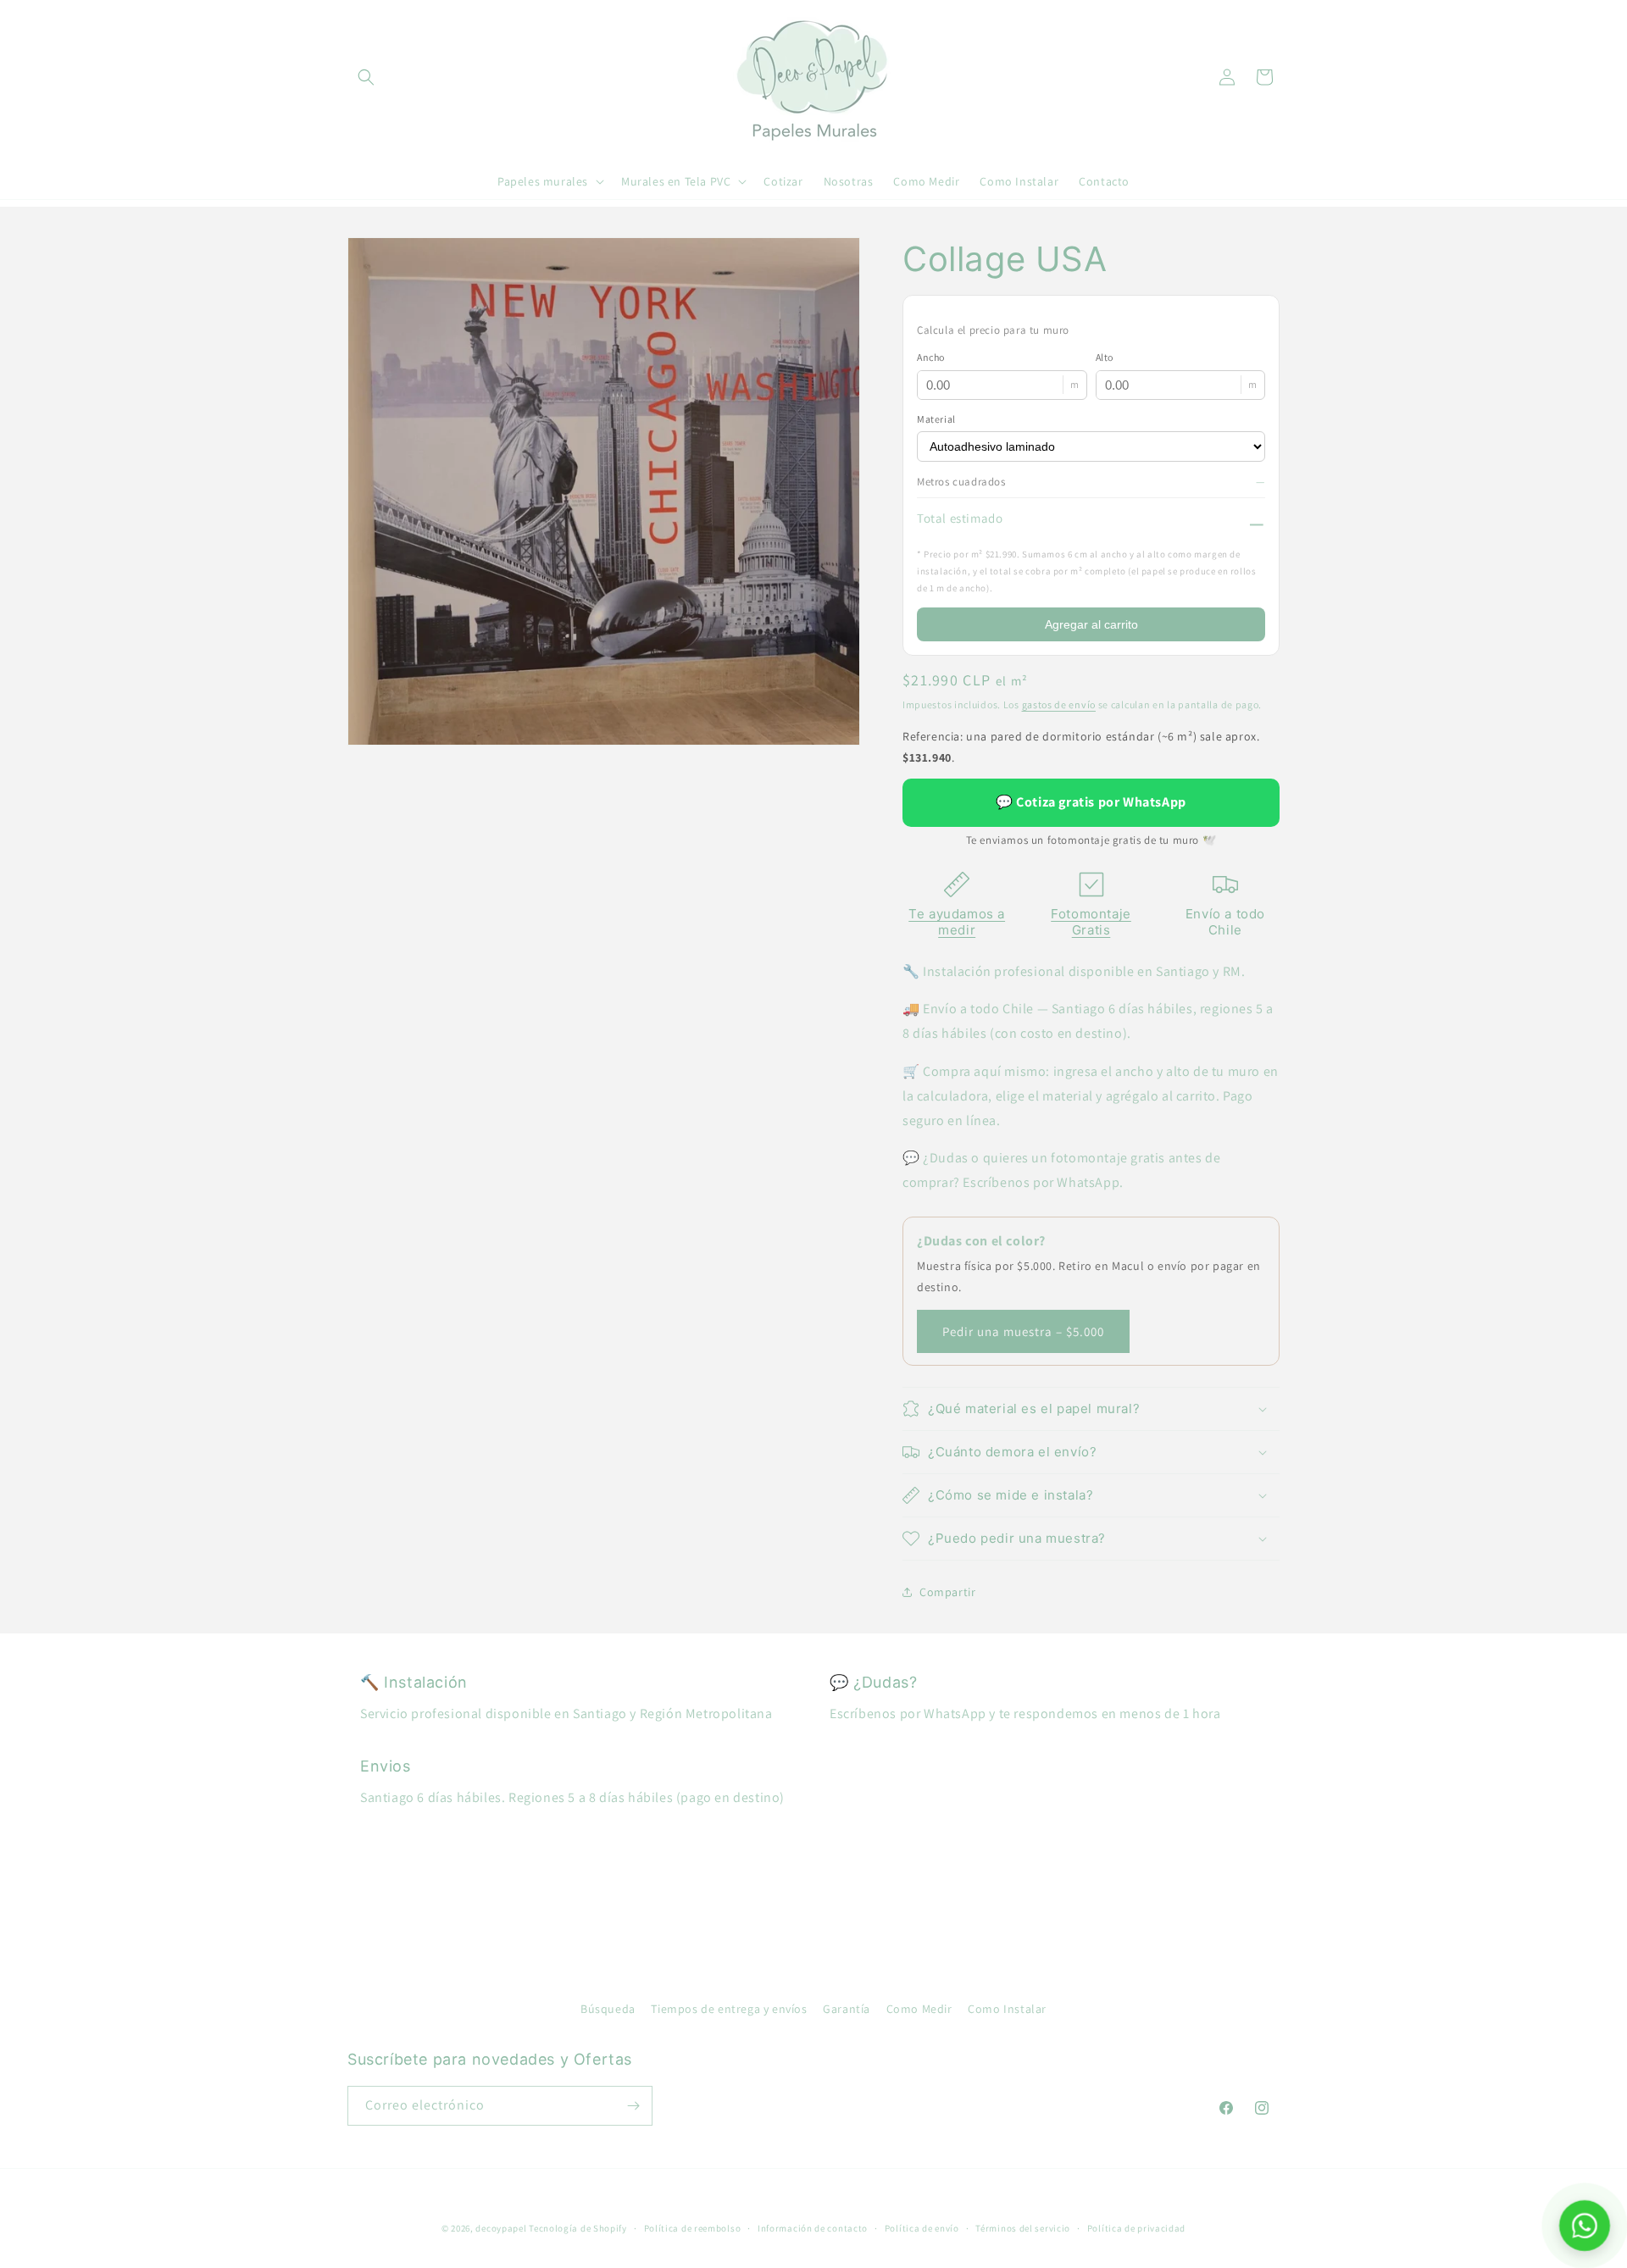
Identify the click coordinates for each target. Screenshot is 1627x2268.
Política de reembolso (693, 2228)
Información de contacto (813, 2228)
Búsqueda (608, 2009)
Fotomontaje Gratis (1091, 922)
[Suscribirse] (633, 2106)
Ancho (931, 357)
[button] (366, 77)
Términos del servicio (1023, 2228)
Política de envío (922, 2228)
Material (936, 419)
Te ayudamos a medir (957, 922)
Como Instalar (1007, 2009)
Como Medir (919, 2009)
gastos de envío (1059, 704)
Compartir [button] (947, 1592)
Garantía (847, 2009)
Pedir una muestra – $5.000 (1023, 1331)
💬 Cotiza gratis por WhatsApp (1091, 802)
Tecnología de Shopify (578, 2228)
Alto (1105, 357)
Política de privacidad (1136, 2228)
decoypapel (501, 2228)
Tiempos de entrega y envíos (729, 2009)
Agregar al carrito (1091, 624)
